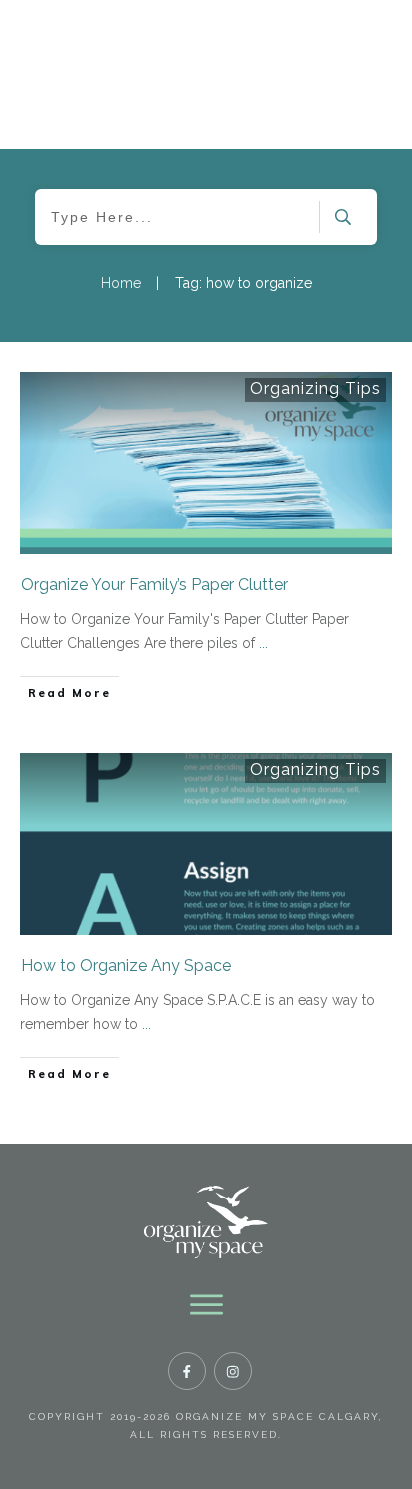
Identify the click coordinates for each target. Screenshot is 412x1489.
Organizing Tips (315, 388)
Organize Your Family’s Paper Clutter (154, 584)
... (263, 643)
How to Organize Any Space (126, 965)
